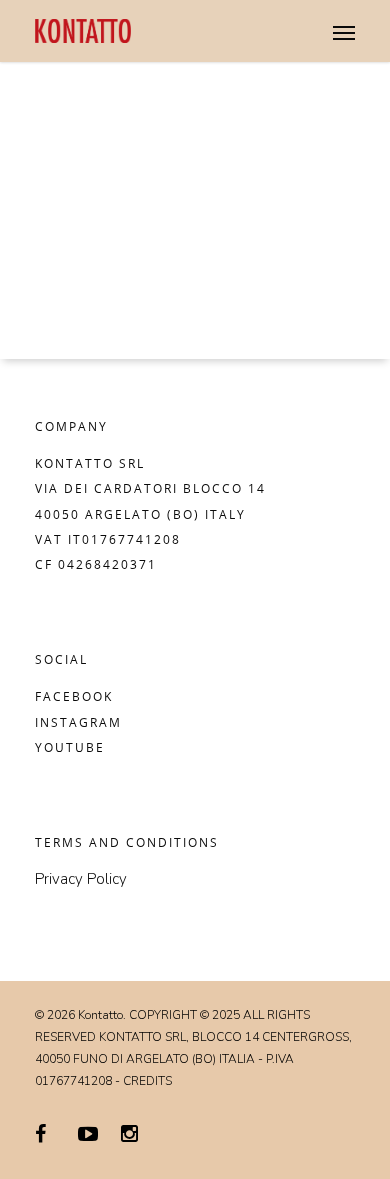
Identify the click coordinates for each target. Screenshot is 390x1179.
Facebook (74, 696)
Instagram (78, 722)
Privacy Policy (81, 879)
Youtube (70, 747)
